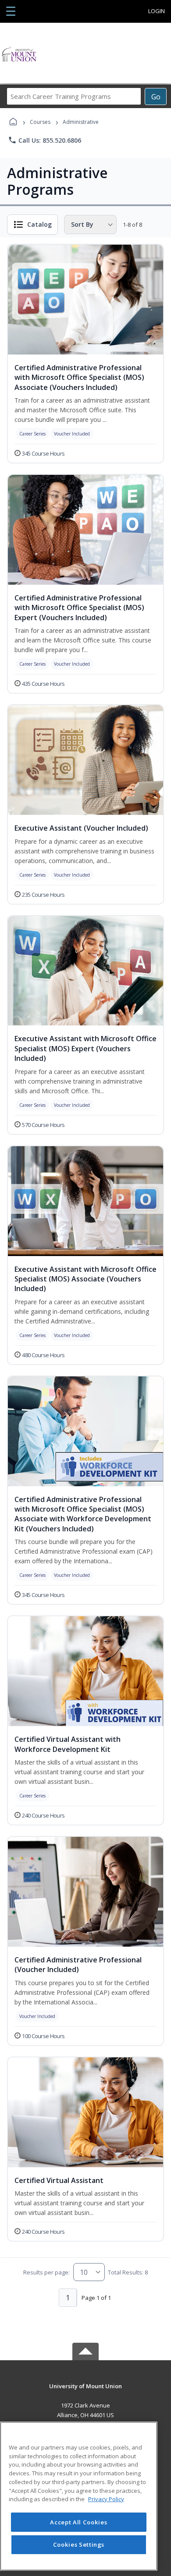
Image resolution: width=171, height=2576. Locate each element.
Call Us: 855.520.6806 (45, 140)
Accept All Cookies (78, 2522)
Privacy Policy (106, 2499)
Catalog (39, 224)
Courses (40, 122)
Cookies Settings (79, 2544)
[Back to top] (85, 2392)
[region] (79, 2496)
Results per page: (46, 2272)
